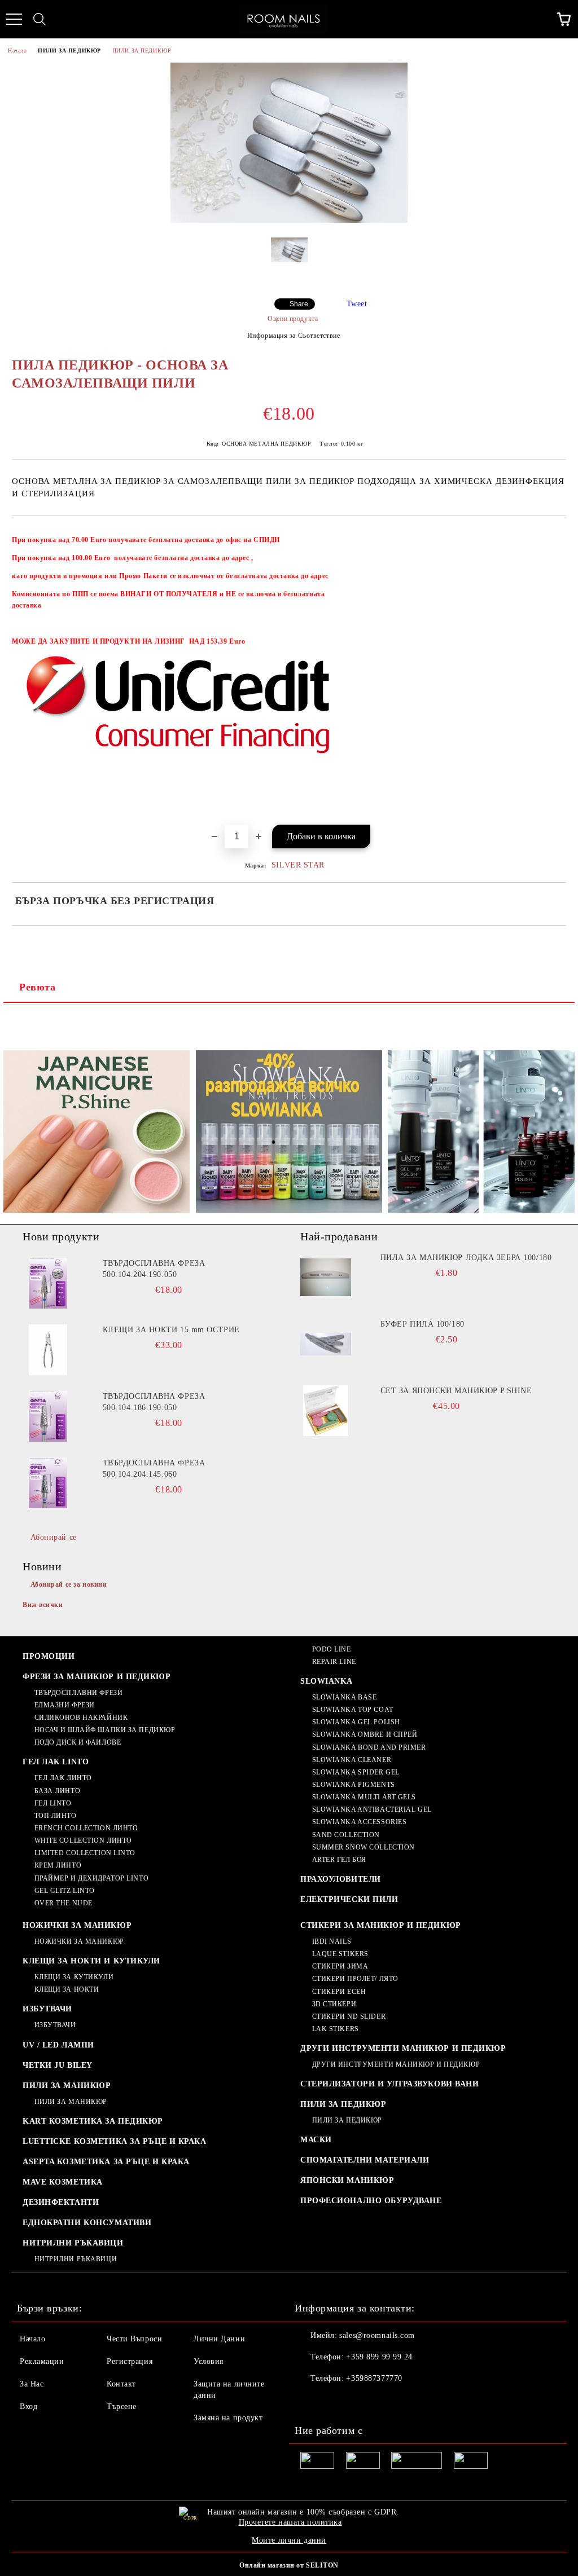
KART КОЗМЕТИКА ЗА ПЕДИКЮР (93, 2121)
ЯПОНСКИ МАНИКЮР (347, 2180)
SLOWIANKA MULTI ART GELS (364, 1797)
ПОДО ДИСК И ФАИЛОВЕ (78, 1742)
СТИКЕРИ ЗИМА (340, 1966)
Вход (29, 2407)
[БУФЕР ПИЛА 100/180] (326, 1344)
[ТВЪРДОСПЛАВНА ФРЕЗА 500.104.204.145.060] (48, 1483)
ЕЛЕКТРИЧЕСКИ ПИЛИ (349, 1899)
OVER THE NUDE (64, 1903)
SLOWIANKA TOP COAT (353, 1710)
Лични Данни (219, 2339)
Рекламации (42, 2361)
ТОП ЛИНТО (56, 1816)
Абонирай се (54, 1537)
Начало (17, 50)
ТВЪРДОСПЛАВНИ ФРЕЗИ (78, 1693)
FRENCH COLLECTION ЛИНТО (86, 1828)
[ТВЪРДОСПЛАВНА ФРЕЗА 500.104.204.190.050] (48, 1283)
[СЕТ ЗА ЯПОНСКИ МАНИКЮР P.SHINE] (326, 1411)
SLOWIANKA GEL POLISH (356, 1722)
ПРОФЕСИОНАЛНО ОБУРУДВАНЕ (371, 2201)
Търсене (122, 2407)
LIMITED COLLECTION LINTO (85, 1853)
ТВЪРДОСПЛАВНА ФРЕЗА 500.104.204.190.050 (154, 1269)
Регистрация (130, 2361)
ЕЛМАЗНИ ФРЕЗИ (65, 1705)
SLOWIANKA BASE (344, 1697)
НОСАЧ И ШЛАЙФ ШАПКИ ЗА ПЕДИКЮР (105, 1730)
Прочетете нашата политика (290, 2522)
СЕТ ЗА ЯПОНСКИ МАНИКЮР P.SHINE (456, 1391)
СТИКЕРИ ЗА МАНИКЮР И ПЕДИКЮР (381, 1925)
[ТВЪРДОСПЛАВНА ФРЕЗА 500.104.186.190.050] (48, 1416)
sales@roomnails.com (377, 2335)
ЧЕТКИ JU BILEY (58, 2065)
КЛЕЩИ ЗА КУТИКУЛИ (74, 1977)
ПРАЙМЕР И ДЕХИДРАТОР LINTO (91, 1878)
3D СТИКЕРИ (334, 2004)
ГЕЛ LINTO (53, 1803)
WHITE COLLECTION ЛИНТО (83, 1840)
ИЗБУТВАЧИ (47, 2009)
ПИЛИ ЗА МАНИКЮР (67, 2086)
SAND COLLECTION (346, 1835)
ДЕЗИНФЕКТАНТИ (61, 2202)
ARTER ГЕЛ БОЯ (339, 1860)
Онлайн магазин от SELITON (289, 2565)
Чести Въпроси (134, 2339)
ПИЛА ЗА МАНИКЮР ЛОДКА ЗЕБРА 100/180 (466, 1258)
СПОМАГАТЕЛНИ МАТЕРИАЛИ (365, 2160)
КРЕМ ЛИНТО (58, 1865)
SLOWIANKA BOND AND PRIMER (369, 1747)
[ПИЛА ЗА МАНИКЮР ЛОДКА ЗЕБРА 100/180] (326, 1278)
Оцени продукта (293, 319)
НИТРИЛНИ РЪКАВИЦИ (73, 2243)
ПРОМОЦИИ (49, 1656)
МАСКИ (316, 2140)
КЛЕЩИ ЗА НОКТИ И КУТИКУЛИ (91, 1961)
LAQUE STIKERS (340, 1954)
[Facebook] (309, 2401)
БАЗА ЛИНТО (57, 1791)
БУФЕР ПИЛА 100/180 (422, 1324)
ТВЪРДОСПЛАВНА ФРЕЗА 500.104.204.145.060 (154, 1468)
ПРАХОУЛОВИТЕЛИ (341, 1879)
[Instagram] (334, 2401)
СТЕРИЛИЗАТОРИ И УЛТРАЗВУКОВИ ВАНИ (389, 2084)
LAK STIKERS (336, 2029)
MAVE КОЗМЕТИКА (63, 2182)
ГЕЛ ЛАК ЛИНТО (63, 1778)
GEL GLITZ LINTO (65, 1891)
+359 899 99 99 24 (379, 2357)
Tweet (357, 304)
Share (299, 304)
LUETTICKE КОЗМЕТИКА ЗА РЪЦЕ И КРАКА (115, 2141)
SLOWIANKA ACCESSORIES (359, 1822)
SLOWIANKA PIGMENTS (354, 1785)
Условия (209, 2361)
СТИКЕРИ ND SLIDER (349, 2016)
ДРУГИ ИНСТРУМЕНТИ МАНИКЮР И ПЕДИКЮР (403, 2048)
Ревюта (37, 987)
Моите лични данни (289, 2540)
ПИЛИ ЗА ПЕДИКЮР (69, 50)
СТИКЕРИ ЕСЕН (339, 1992)
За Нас (32, 2384)
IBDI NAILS (332, 1941)
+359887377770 (374, 2378)
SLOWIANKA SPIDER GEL (356, 1772)
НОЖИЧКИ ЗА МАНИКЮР (77, 1925)
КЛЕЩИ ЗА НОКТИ (67, 1989)
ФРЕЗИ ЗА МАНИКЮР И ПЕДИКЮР (97, 1677)
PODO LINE (332, 1649)
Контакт (121, 2384)
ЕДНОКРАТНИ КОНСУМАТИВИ (87, 2223)
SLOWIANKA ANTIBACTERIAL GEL (372, 1809)
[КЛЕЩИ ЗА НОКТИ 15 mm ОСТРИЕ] (48, 1350)
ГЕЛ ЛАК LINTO (56, 1762)
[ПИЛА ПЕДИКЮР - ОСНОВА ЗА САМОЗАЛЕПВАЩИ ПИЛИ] (289, 220)
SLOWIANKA (327, 1681)
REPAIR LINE (334, 1662)
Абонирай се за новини (69, 1584)
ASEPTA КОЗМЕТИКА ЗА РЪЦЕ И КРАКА (106, 2162)
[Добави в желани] (550, 535)
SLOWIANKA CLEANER (352, 1760)
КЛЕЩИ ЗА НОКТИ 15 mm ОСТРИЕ (171, 1330)
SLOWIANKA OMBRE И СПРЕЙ (365, 1734)
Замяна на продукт (228, 2418)
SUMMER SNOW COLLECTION (364, 1847)
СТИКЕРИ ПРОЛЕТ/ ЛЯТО (355, 1979)
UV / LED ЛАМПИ (58, 2045)
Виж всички (43, 1605)
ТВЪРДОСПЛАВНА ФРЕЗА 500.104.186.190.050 (154, 1402)
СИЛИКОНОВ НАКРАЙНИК (81, 1718)
